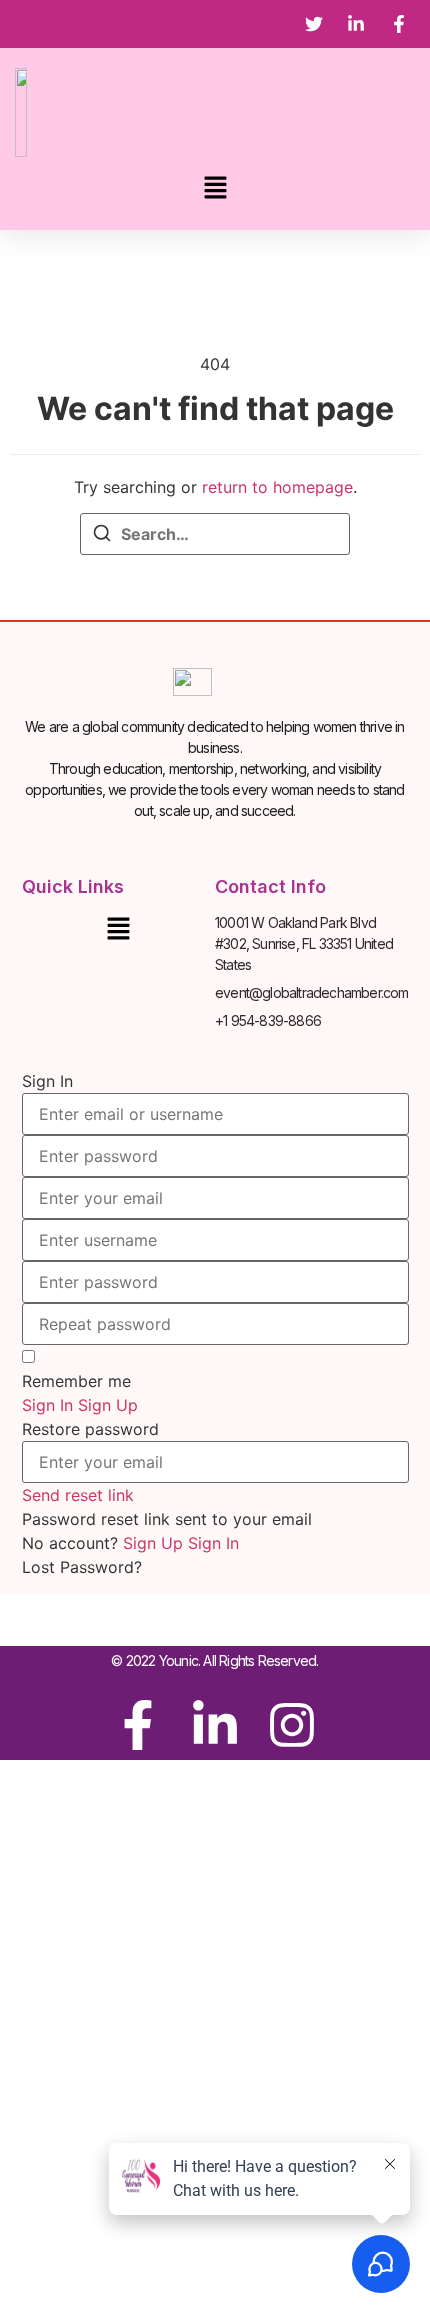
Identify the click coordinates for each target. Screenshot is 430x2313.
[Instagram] (292, 1725)
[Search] (102, 536)
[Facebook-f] (138, 1725)
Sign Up (155, 1543)
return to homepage (277, 487)
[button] (215, 188)
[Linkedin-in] (215, 1725)
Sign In (213, 1543)
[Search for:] (215, 534)
